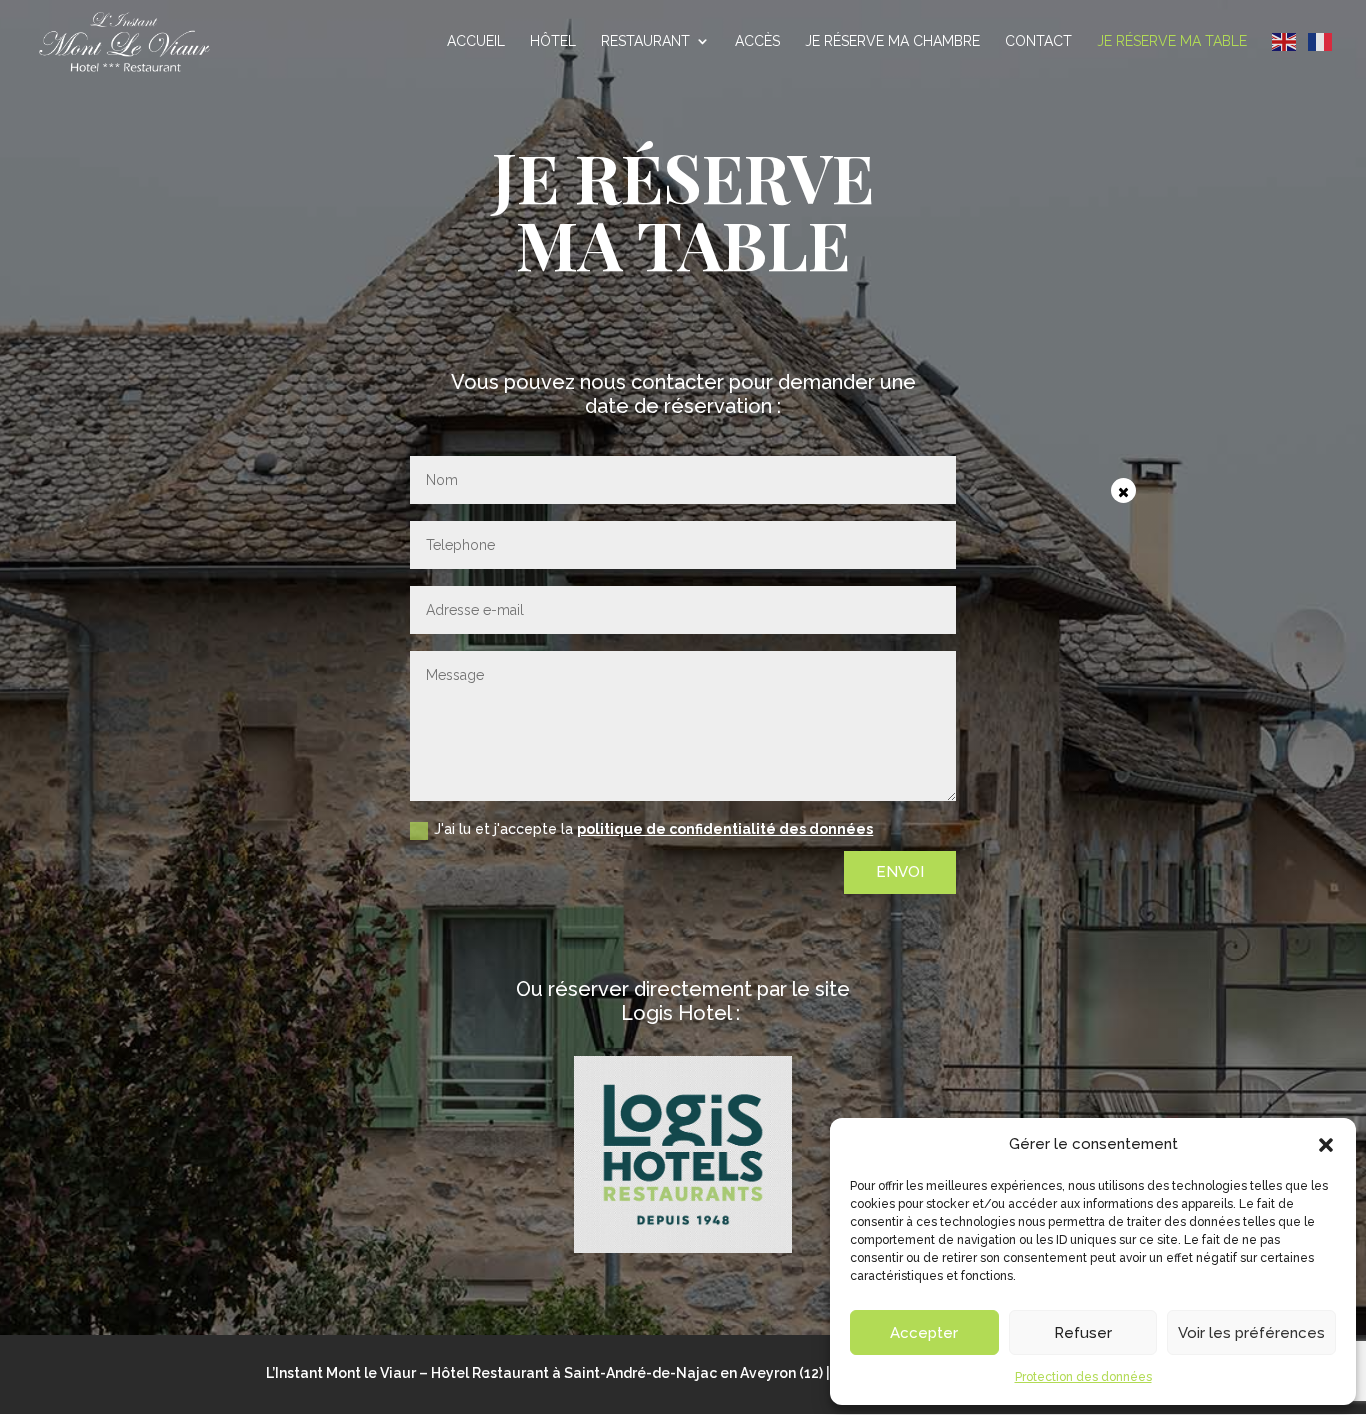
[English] (1285, 41)
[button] (1326, 1145)
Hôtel (553, 41)
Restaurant (645, 41)
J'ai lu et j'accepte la (653, 829)
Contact (1038, 41)
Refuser (1083, 1333)
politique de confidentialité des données (725, 829)
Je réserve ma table (1172, 41)
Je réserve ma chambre (892, 41)
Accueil (476, 41)
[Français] (1321, 41)
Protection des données (1083, 1377)
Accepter (924, 1333)
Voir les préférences (1251, 1333)
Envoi (900, 872)
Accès (757, 41)
